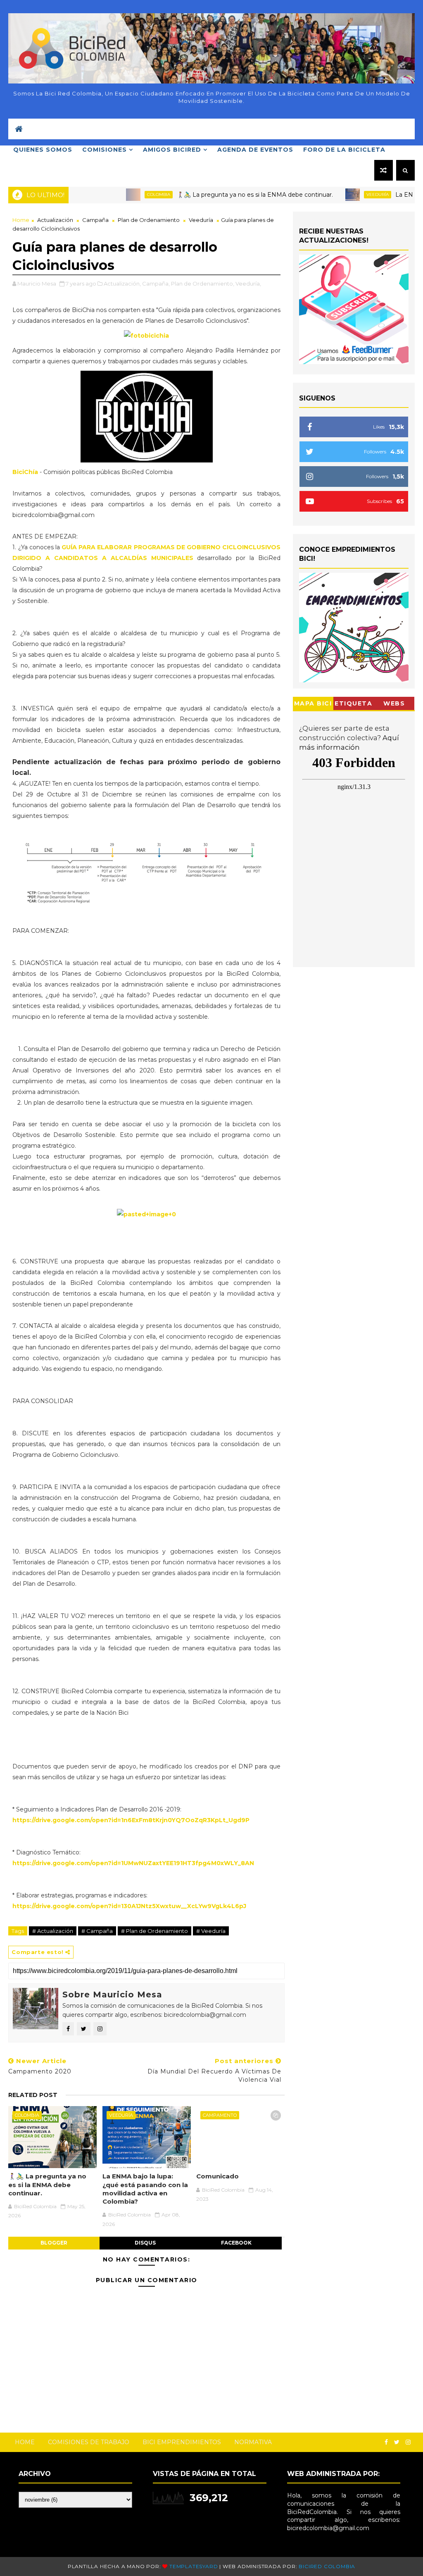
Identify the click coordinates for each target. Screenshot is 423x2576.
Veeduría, (248, 284)
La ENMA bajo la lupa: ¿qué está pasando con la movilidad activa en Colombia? (145, 2189)
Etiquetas (353, 705)
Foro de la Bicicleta (344, 150)
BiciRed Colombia (327, 2566)
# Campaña (97, 1931)
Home (21, 220)
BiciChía (26, 472)
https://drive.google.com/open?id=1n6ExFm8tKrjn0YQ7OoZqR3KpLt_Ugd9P (132, 1820)
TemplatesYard (194, 2566)
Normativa (253, 2442)
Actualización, (122, 284)
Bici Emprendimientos (182, 2442)
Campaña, (156, 284)
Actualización (55, 220)
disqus (145, 2243)
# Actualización (53, 1931)
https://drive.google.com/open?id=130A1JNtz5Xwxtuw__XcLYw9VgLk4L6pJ (129, 1906)
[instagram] (408, 2442)
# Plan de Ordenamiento (154, 1931)
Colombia (121, 194)
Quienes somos (43, 150)
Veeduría (340, 194)
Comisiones (105, 150)
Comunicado (217, 2176)
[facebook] (386, 2442)
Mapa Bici (313, 703)
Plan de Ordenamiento (149, 220)
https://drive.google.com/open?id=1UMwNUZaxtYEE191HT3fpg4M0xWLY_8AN (133, 1863)
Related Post (33, 2095)
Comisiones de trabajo (89, 2442)
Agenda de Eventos (255, 150)
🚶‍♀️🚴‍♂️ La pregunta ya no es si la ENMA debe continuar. (218, 195)
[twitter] (397, 2442)
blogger (54, 2243)
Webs (394, 703)
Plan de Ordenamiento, (203, 284)
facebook (236, 2243)
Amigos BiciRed (172, 150)
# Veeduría (211, 1931)
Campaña (95, 220)
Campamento (220, 2115)
